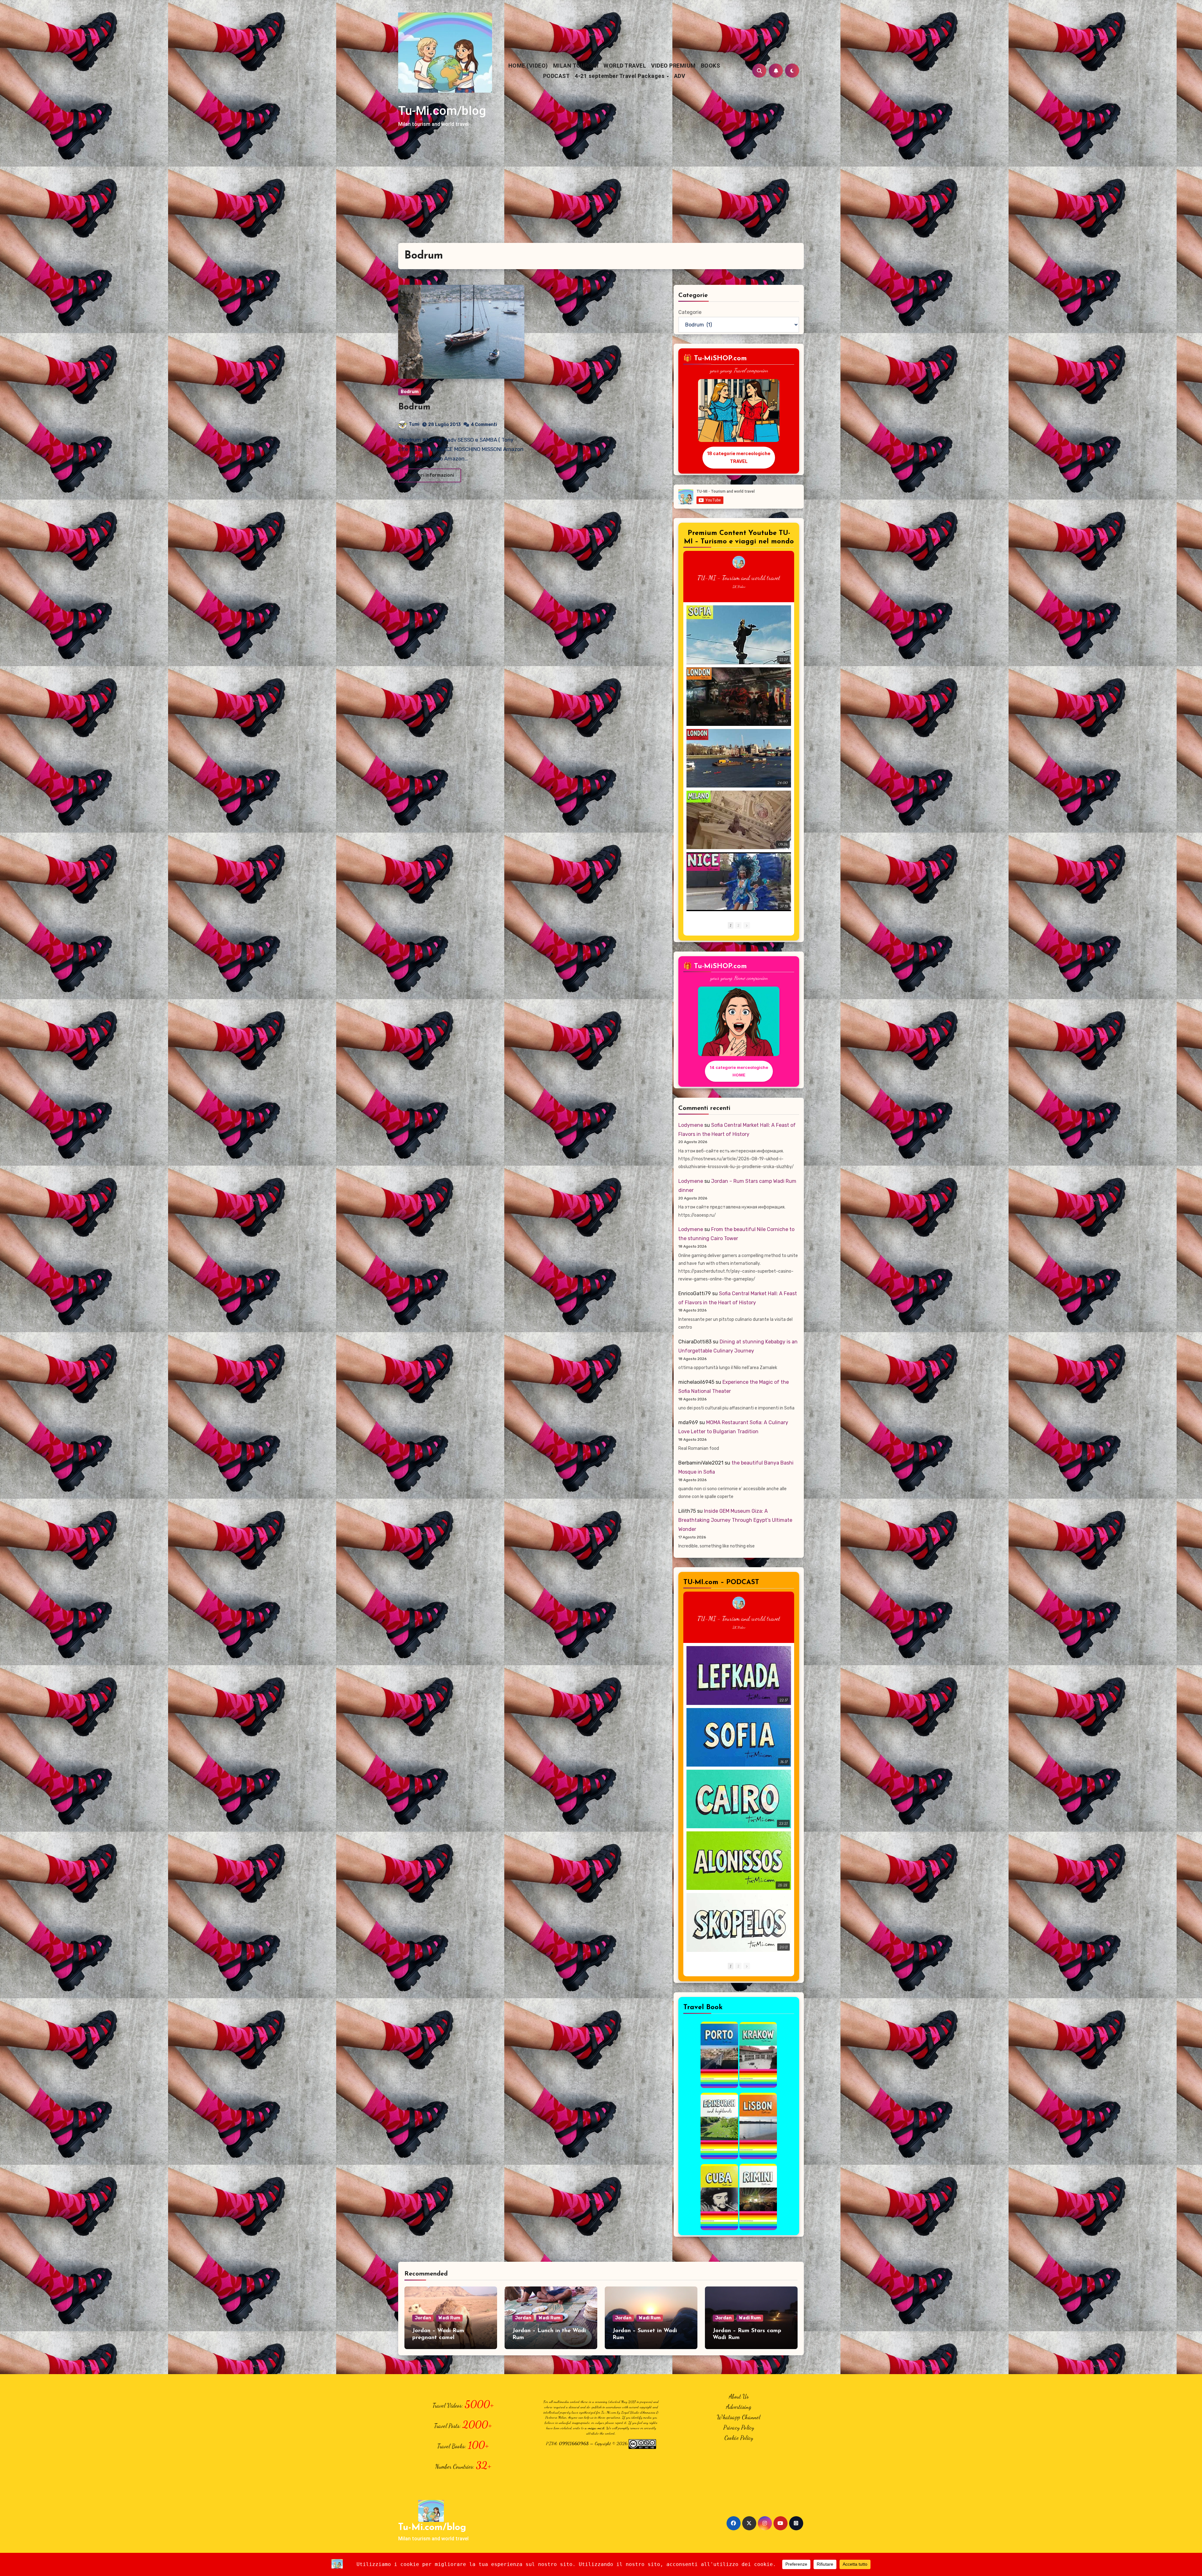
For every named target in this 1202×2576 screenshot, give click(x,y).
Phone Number (578, 63)
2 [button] (738, 925)
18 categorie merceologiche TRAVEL (739, 457)
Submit (655, 95)
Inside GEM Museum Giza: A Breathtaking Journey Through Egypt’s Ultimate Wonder (735, 1520)
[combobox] (572, 74)
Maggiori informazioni (430, 475)
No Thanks (613, 95)
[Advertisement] (601, 196)
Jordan (423, 2318)
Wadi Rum (449, 2318)
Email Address (577, 34)
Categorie (690, 312)
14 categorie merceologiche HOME (739, 1071)
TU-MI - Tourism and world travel (739, 578)
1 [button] (731, 925)
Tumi (414, 424)
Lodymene (691, 1125)
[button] (747, 925)
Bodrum (410, 392)
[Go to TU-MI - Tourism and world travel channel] (739, 562)
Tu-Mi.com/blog (442, 111)
